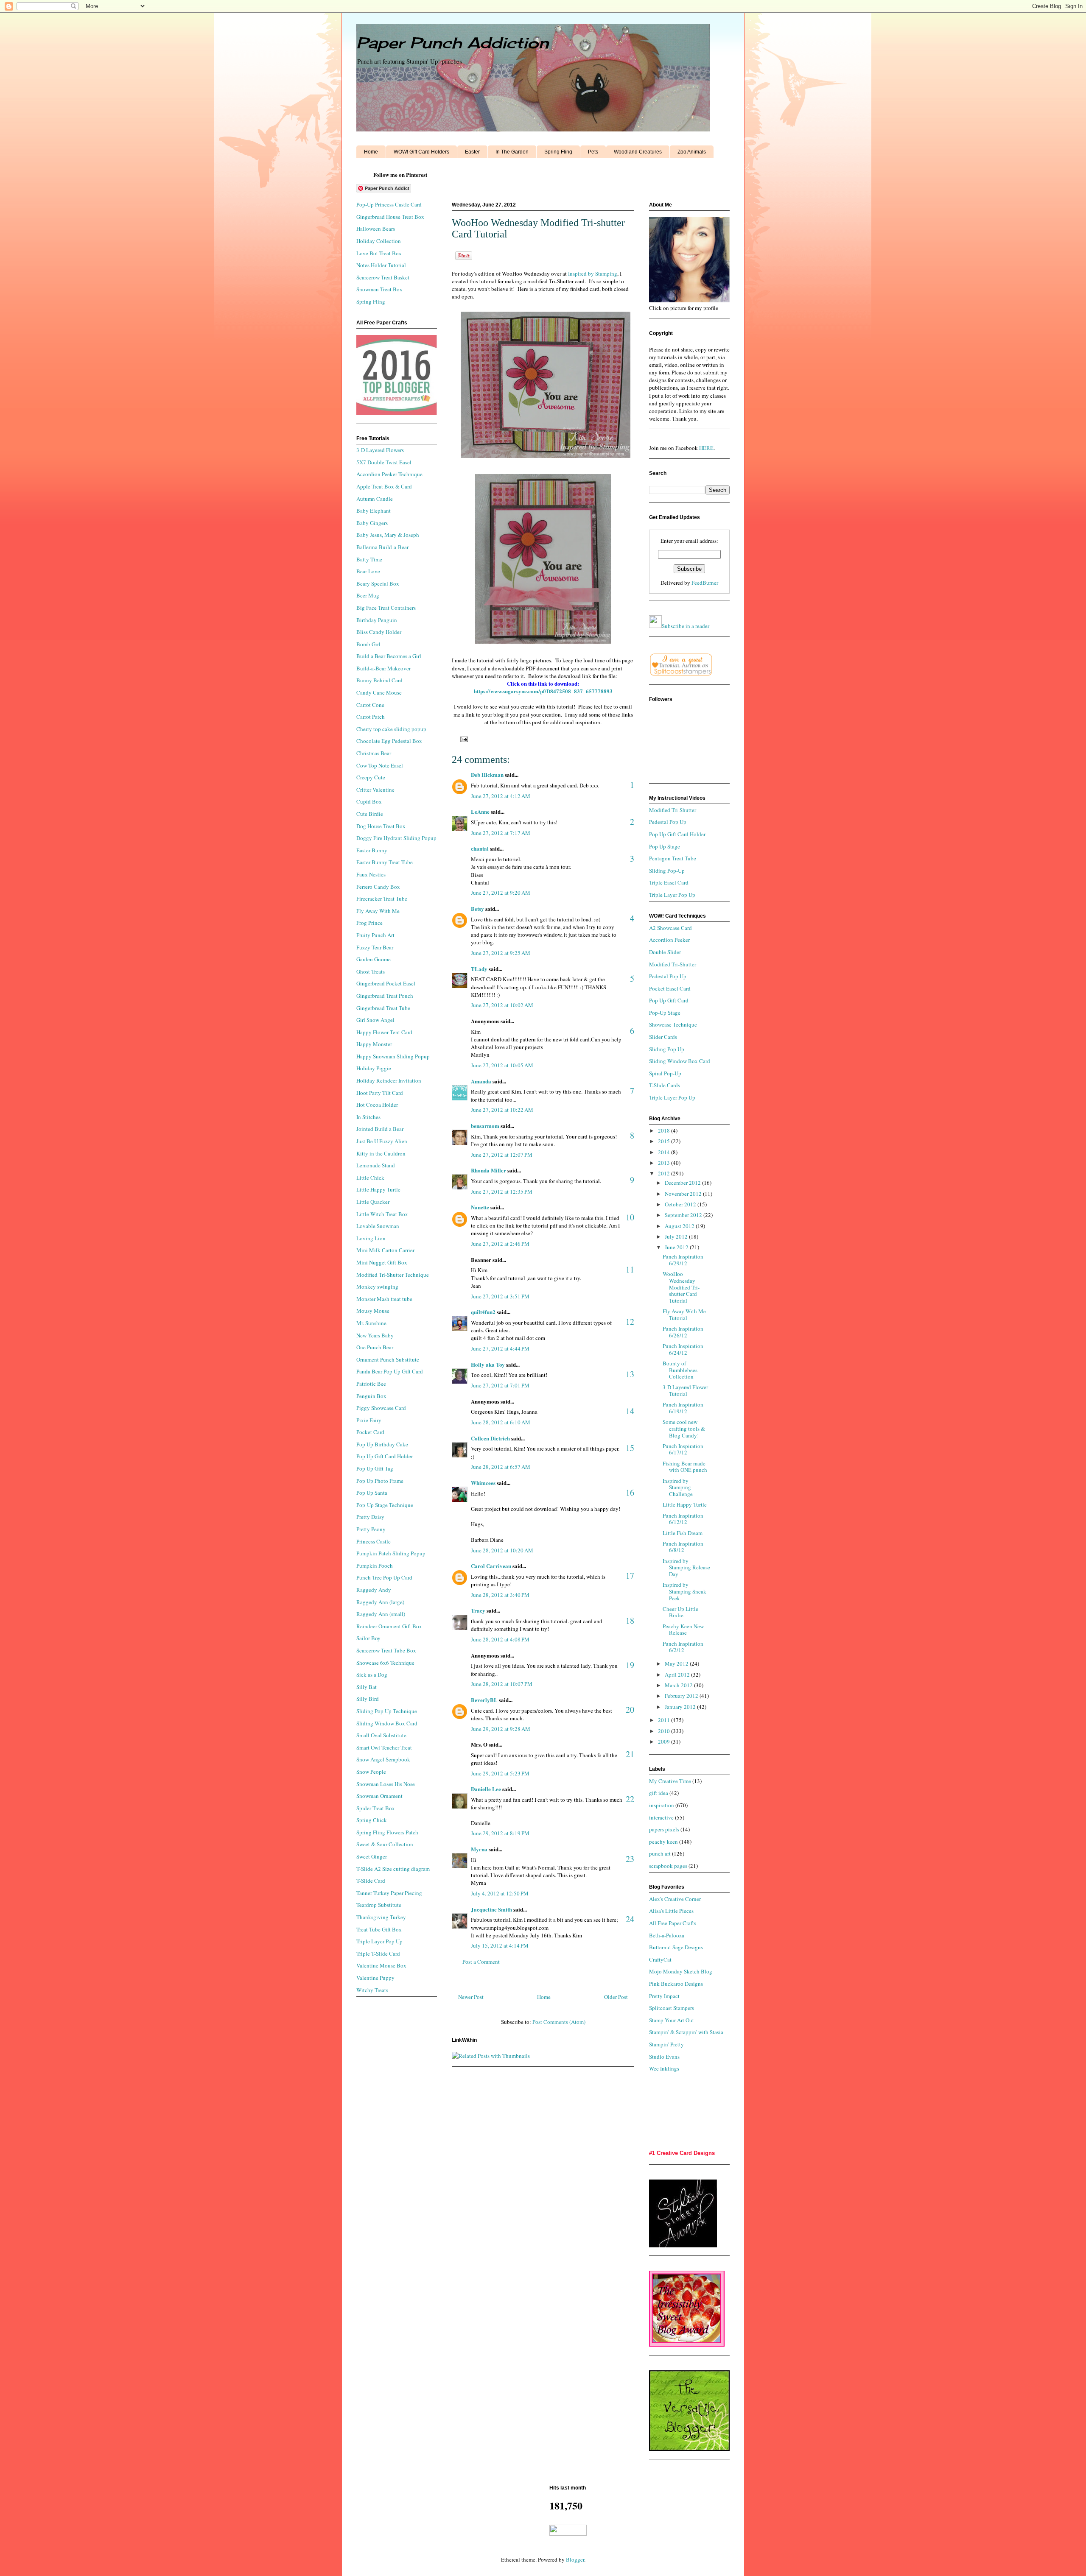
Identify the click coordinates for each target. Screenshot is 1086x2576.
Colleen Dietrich (490, 1438)
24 (630, 1919)
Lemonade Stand (376, 1165)
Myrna (479, 1849)
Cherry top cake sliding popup (391, 729)
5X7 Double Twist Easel (384, 462)
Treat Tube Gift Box (379, 1929)
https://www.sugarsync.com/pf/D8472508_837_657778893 (543, 691)
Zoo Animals (692, 152)
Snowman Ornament (379, 1796)
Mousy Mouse (373, 1311)
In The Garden (512, 152)
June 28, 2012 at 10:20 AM (502, 1550)
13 (630, 1374)
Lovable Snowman (378, 1226)
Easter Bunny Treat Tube (385, 862)
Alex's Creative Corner (675, 1899)
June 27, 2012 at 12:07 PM (502, 1155)
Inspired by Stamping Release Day (686, 1567)
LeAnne (480, 811)
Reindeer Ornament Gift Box (389, 1626)
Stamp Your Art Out (672, 2020)
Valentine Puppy (375, 1978)
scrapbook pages (668, 1866)
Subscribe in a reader (686, 626)
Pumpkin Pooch (375, 1566)
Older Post (616, 1997)
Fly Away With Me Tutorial (684, 1315)
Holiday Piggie (374, 1068)
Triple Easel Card (669, 882)
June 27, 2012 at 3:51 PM (500, 1296)
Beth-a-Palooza (667, 1935)
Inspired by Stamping (593, 274)
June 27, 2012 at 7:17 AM (501, 833)
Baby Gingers (372, 523)
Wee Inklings (664, 2068)
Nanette (480, 1207)
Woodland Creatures (638, 152)
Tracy (478, 1610)
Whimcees (483, 1483)
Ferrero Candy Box (378, 887)
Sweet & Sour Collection (385, 1844)
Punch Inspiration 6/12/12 (683, 1519)
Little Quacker (373, 1202)
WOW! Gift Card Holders (421, 152)
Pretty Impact (664, 1996)
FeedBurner (705, 583)
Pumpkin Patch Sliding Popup (391, 1553)
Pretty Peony (371, 1529)
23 (630, 1859)
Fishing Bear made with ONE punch (685, 1467)
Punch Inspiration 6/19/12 (683, 1408)
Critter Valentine (375, 790)
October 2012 (681, 1204)
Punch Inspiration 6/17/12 (683, 1449)
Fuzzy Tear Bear (375, 947)
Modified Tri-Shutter (673, 810)
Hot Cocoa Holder (377, 1105)
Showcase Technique (673, 1024)
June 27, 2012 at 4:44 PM (500, 1348)
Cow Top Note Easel (380, 765)
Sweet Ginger (372, 1856)
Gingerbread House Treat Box (390, 217)
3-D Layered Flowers (380, 450)
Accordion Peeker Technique (389, 474)
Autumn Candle (375, 499)
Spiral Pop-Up (665, 1073)
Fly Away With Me (378, 911)
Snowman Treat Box (379, 289)
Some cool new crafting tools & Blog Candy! (684, 1428)
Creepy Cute (371, 777)
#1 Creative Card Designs (682, 2153)
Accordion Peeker (669, 940)
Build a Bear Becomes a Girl (389, 656)
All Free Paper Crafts (673, 1923)
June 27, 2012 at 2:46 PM (500, 1244)
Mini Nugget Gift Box (382, 1262)
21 (630, 1754)
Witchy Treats (372, 1990)
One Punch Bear (375, 1347)
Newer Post (471, 1997)
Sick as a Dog (372, 1675)
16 (630, 1492)
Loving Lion (371, 1238)
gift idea (659, 1793)
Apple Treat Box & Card (384, 486)
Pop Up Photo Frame (380, 1481)
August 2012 (680, 1226)
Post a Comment (481, 1962)
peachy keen (663, 1842)
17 (630, 1575)
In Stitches (368, 1117)
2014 (665, 1152)
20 (630, 1709)
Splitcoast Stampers (672, 2008)
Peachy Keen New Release (683, 1630)
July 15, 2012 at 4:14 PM (500, 1945)
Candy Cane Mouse (379, 692)
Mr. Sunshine (371, 1323)
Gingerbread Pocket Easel (386, 983)
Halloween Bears (376, 229)
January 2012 (681, 1707)
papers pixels (664, 1829)
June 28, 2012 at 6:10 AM (501, 1422)
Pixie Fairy (369, 1420)
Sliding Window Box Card (387, 1723)
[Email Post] (463, 739)
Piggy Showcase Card (381, 1408)
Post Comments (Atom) (559, 2022)
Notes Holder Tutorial (381, 265)
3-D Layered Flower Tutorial (685, 1390)
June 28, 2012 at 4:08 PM (500, 1639)
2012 (665, 1173)
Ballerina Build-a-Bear (382, 547)
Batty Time (369, 559)
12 (630, 1321)
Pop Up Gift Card (669, 1000)
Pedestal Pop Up (668, 822)
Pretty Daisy (370, 1517)
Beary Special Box (378, 583)
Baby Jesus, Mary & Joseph (388, 535)
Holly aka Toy (488, 1364)
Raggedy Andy (374, 1590)
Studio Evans (664, 2057)
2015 (665, 1141)
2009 (665, 1742)
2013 (665, 1163)
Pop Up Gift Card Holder (385, 1456)
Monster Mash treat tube (384, 1299)
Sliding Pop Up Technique (387, 1711)
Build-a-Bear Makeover (383, 668)
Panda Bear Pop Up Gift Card (390, 1371)
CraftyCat (660, 1959)
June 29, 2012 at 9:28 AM (501, 1729)
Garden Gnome (374, 959)
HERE (706, 448)
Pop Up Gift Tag (375, 1468)
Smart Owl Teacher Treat (384, 1747)
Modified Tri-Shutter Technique (393, 1275)
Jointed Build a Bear (380, 1129)
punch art (660, 1853)
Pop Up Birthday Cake (382, 1444)
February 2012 (682, 1696)
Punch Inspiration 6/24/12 (683, 1349)
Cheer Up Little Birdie (680, 1612)
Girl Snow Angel (375, 1020)
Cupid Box (369, 801)
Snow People (371, 1772)
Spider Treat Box (376, 1808)
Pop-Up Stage (665, 1013)
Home (371, 152)
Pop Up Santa (372, 1493)
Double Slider (665, 952)
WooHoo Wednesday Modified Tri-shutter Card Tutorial (681, 1287)
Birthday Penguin (377, 620)
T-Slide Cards (665, 1085)
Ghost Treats (371, 971)
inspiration (662, 1805)
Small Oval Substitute (381, 1735)
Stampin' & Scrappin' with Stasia (686, 2032)
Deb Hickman (487, 774)
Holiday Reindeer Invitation (389, 1080)
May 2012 (677, 1663)
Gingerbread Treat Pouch (385, 996)
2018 (665, 1130)
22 (630, 1799)
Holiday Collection (379, 241)
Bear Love (368, 571)
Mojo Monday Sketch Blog (681, 1971)
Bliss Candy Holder (379, 632)
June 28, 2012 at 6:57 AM (501, 1467)
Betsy (477, 908)
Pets (593, 152)
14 (630, 1411)
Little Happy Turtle (378, 1189)
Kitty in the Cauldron (381, 1153)
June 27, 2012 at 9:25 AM (501, 953)
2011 (665, 1720)
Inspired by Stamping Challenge (678, 1487)
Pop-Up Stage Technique (385, 1505)
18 (630, 1620)
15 (630, 1448)
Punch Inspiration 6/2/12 (683, 1647)
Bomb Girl (368, 644)
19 (630, 1665)
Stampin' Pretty (666, 2044)
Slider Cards (663, 1037)
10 (630, 1217)
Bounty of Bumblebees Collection (680, 1370)
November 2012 (684, 1194)
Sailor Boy (368, 1638)
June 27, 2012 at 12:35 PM (502, 1192)
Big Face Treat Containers (386, 608)
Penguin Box (371, 1396)
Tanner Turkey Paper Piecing (389, 1893)
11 (630, 1269)
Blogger (575, 2559)
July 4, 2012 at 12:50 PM (500, 1893)
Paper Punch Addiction (452, 43)
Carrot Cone (370, 705)
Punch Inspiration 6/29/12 (683, 1260)
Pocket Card (370, 1432)
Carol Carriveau (491, 1566)
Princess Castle (374, 1541)
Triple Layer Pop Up (379, 1941)
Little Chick (370, 1178)
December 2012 (683, 1183)
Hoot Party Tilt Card (380, 1093)
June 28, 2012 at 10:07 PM (502, 1684)
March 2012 (679, 1685)
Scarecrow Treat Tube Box (386, 1650)
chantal (480, 848)
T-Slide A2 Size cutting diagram (393, 1869)
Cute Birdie (370, 814)
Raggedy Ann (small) (381, 1614)
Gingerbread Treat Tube (383, 1008)
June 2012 (677, 1247)
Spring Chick (372, 1820)
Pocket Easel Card (670, 988)
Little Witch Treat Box (382, 1214)
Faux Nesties (371, 874)
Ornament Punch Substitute (388, 1359)
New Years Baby (375, 1335)
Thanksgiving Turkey (381, 1917)
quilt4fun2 (483, 1312)
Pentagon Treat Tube (673, 858)
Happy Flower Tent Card (384, 1032)
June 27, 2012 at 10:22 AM (502, 1110)
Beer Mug (368, 595)
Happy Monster (374, 1044)
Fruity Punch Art (375, 935)
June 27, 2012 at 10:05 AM (502, 1065)
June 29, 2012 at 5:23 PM (500, 1773)
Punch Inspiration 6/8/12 (683, 1547)
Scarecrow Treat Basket (383, 277)
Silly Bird (368, 1699)
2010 (665, 1731)
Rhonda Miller (488, 1170)
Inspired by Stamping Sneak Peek (684, 1591)
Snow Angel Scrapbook (383, 1759)
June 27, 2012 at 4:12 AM (501, 796)
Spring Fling (558, 152)
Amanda (481, 1081)
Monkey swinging (377, 1287)
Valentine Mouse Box (381, 1965)
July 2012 (677, 1236)
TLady (479, 969)
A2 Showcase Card (670, 928)
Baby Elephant (374, 511)
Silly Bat (367, 1687)
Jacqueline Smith (491, 1909)
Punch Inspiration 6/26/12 (683, 1332)
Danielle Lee (486, 1789)
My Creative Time (670, 1781)
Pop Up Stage (665, 846)
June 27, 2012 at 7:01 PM (500, 1385)
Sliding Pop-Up (667, 871)
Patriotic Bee (371, 1384)
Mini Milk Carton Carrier (385, 1250)
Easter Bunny (372, 850)
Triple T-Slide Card (378, 1954)
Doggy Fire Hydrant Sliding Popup (396, 838)
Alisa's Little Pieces (671, 1911)
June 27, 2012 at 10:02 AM (502, 1005)
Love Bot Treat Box (379, 253)
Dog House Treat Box (381, 826)
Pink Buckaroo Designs (676, 1984)
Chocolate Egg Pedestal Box (389, 741)
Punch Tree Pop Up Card (384, 1577)
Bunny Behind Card (379, 680)
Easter (472, 152)
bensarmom (485, 1126)
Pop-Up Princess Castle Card (389, 204)
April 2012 (678, 1675)
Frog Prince (369, 923)
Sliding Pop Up (667, 1049)
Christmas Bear (374, 753)
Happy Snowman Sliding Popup (393, 1056)
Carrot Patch (371, 717)
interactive (661, 1817)
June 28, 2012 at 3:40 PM (500, 1595)
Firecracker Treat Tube (382, 899)
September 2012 (684, 1215)
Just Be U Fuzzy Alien (382, 1141)
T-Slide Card (371, 1881)
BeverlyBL (484, 1700)
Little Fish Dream (683, 1533)
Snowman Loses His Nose (386, 1784)
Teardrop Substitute (379, 1905)
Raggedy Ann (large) (380, 1602)
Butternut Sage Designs (676, 1947)
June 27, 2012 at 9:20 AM (501, 893)
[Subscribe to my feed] (655, 626)
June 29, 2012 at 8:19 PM (500, 1833)
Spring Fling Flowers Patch (387, 1832)
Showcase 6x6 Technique (385, 1663)
